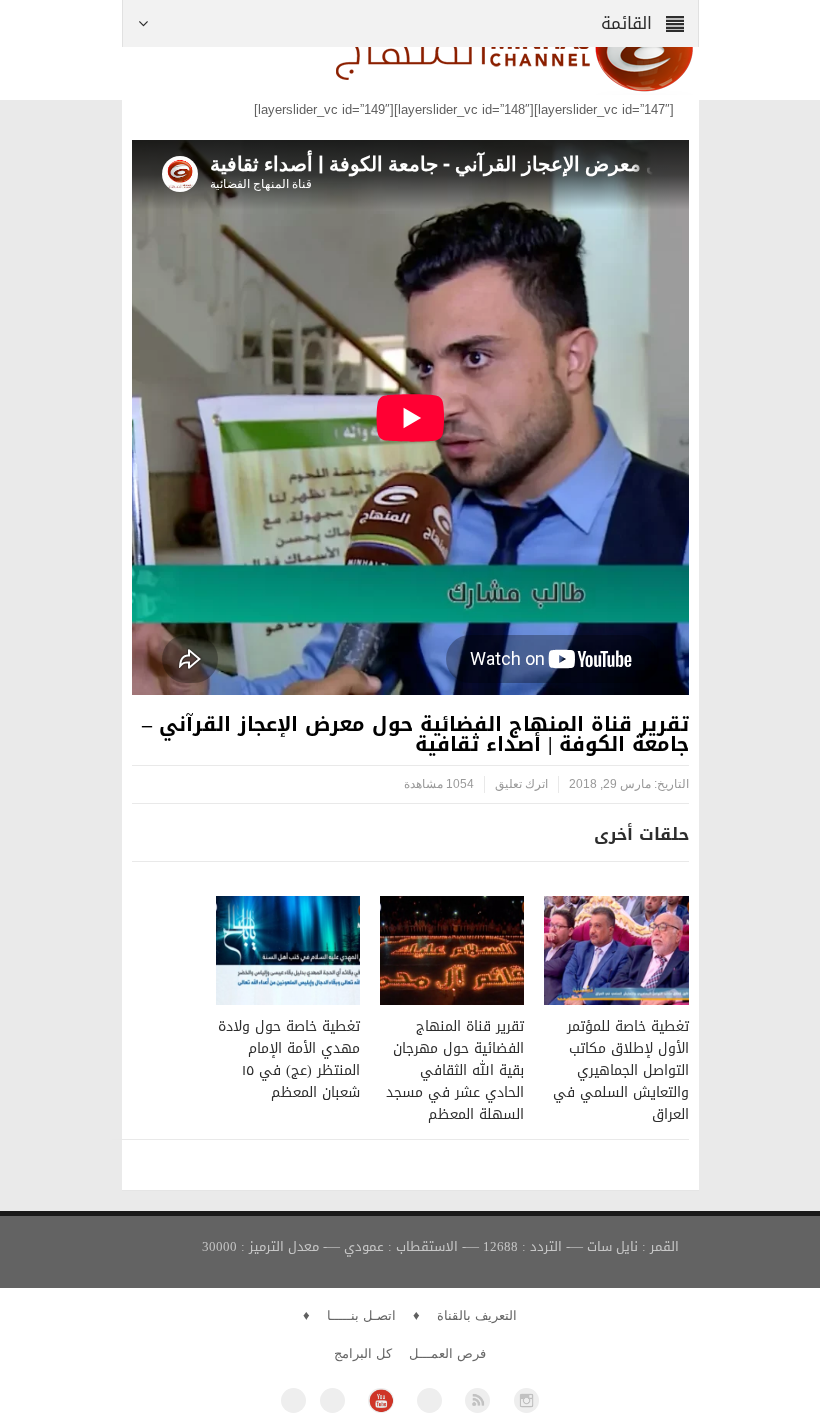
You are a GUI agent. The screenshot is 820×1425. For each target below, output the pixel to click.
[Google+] (429, 1400)
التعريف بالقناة (477, 1315)
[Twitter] (332, 1400)
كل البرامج (363, 1353)
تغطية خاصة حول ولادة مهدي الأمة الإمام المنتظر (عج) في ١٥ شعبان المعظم (289, 1059)
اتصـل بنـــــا (361, 1315)
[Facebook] (293, 1400)
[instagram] (526, 1400)
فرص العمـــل (447, 1353)
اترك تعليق (521, 784)
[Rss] (477, 1400)
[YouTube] (380, 1400)
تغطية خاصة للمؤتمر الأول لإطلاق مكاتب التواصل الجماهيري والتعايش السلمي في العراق (621, 1070)
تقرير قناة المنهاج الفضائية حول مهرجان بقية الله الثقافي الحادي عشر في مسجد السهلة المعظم (455, 1070)
